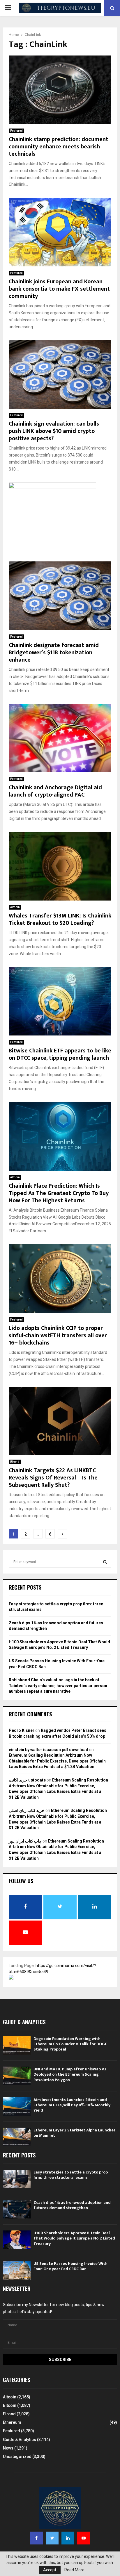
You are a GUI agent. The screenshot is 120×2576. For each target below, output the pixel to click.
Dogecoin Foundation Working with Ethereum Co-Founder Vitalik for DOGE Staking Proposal (70, 2044)
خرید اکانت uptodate (27, 1780)
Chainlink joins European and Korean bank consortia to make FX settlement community (59, 289)
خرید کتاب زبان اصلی (27, 1810)
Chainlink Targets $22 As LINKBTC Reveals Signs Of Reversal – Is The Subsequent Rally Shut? (53, 1478)
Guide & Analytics (20, 2440)
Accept (50, 2570)
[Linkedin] (68, 2538)
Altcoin (15, 907)
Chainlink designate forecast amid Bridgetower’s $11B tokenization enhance (54, 653)
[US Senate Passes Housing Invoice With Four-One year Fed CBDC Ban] (17, 2270)
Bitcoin (10, 2405)
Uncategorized (17, 2457)
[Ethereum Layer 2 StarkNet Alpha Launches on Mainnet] (17, 2137)
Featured (16, 131)
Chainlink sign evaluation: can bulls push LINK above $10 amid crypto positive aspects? (54, 431)
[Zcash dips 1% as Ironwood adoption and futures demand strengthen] (17, 2209)
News (8, 2448)
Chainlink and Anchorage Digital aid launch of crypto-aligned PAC (55, 791)
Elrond (15, 1462)
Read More (74, 2570)
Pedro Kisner (22, 1730)
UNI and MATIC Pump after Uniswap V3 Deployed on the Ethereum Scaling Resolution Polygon (70, 2074)
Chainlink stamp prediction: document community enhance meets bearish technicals (59, 147)
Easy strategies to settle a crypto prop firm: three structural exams (71, 2175)
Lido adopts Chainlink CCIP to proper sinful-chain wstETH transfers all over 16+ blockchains (58, 1335)
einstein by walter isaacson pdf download (48, 1750)
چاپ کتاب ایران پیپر (25, 1841)
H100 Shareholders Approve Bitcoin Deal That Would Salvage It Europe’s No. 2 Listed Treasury (74, 2238)
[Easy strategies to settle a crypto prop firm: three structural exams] (17, 2179)
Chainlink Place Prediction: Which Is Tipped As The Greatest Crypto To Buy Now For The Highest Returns (59, 1193)
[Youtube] (84, 2538)
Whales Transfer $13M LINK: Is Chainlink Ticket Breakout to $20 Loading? (60, 919)
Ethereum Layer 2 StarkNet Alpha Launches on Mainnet (75, 2133)
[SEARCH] (105, 1562)
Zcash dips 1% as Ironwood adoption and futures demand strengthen (72, 2205)
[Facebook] (36, 2538)
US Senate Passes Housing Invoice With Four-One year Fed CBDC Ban (70, 2266)
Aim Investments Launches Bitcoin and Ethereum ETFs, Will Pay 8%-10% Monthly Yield (72, 2105)
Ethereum (12, 2422)
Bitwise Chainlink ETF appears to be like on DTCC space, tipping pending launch (60, 1054)
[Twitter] (52, 2538)
